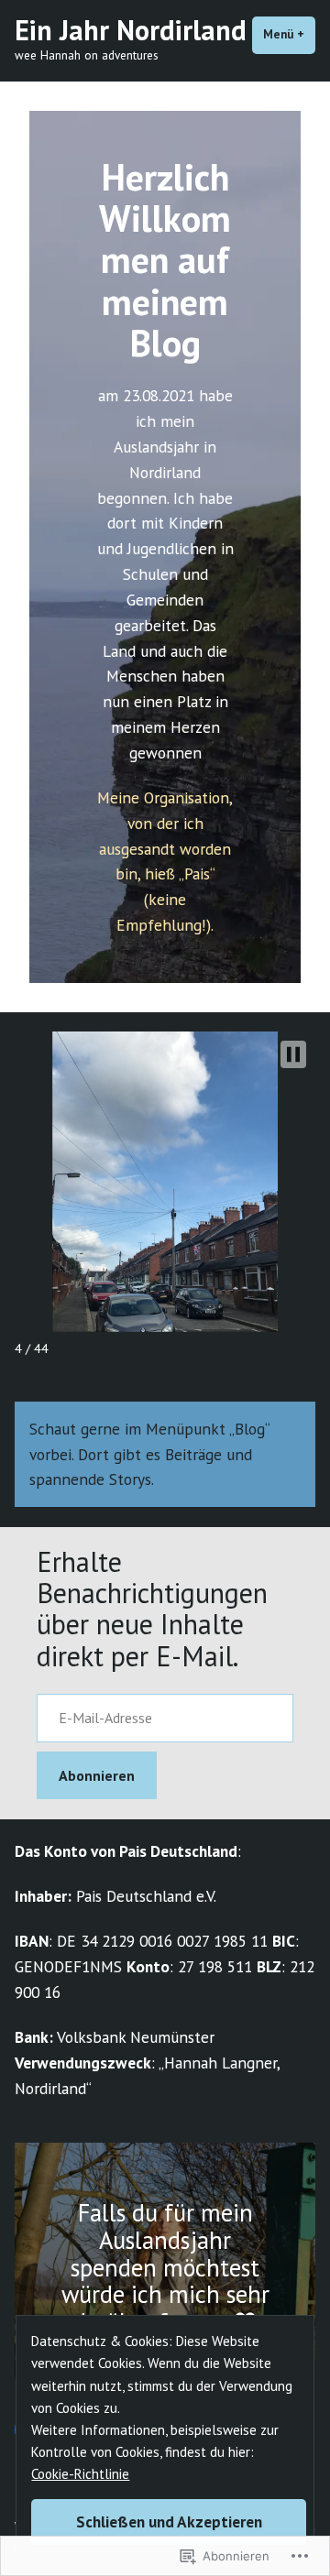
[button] (293, 1054)
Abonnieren (97, 1775)
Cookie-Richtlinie (80, 2474)
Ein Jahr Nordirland (131, 30)
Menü (289, 34)
